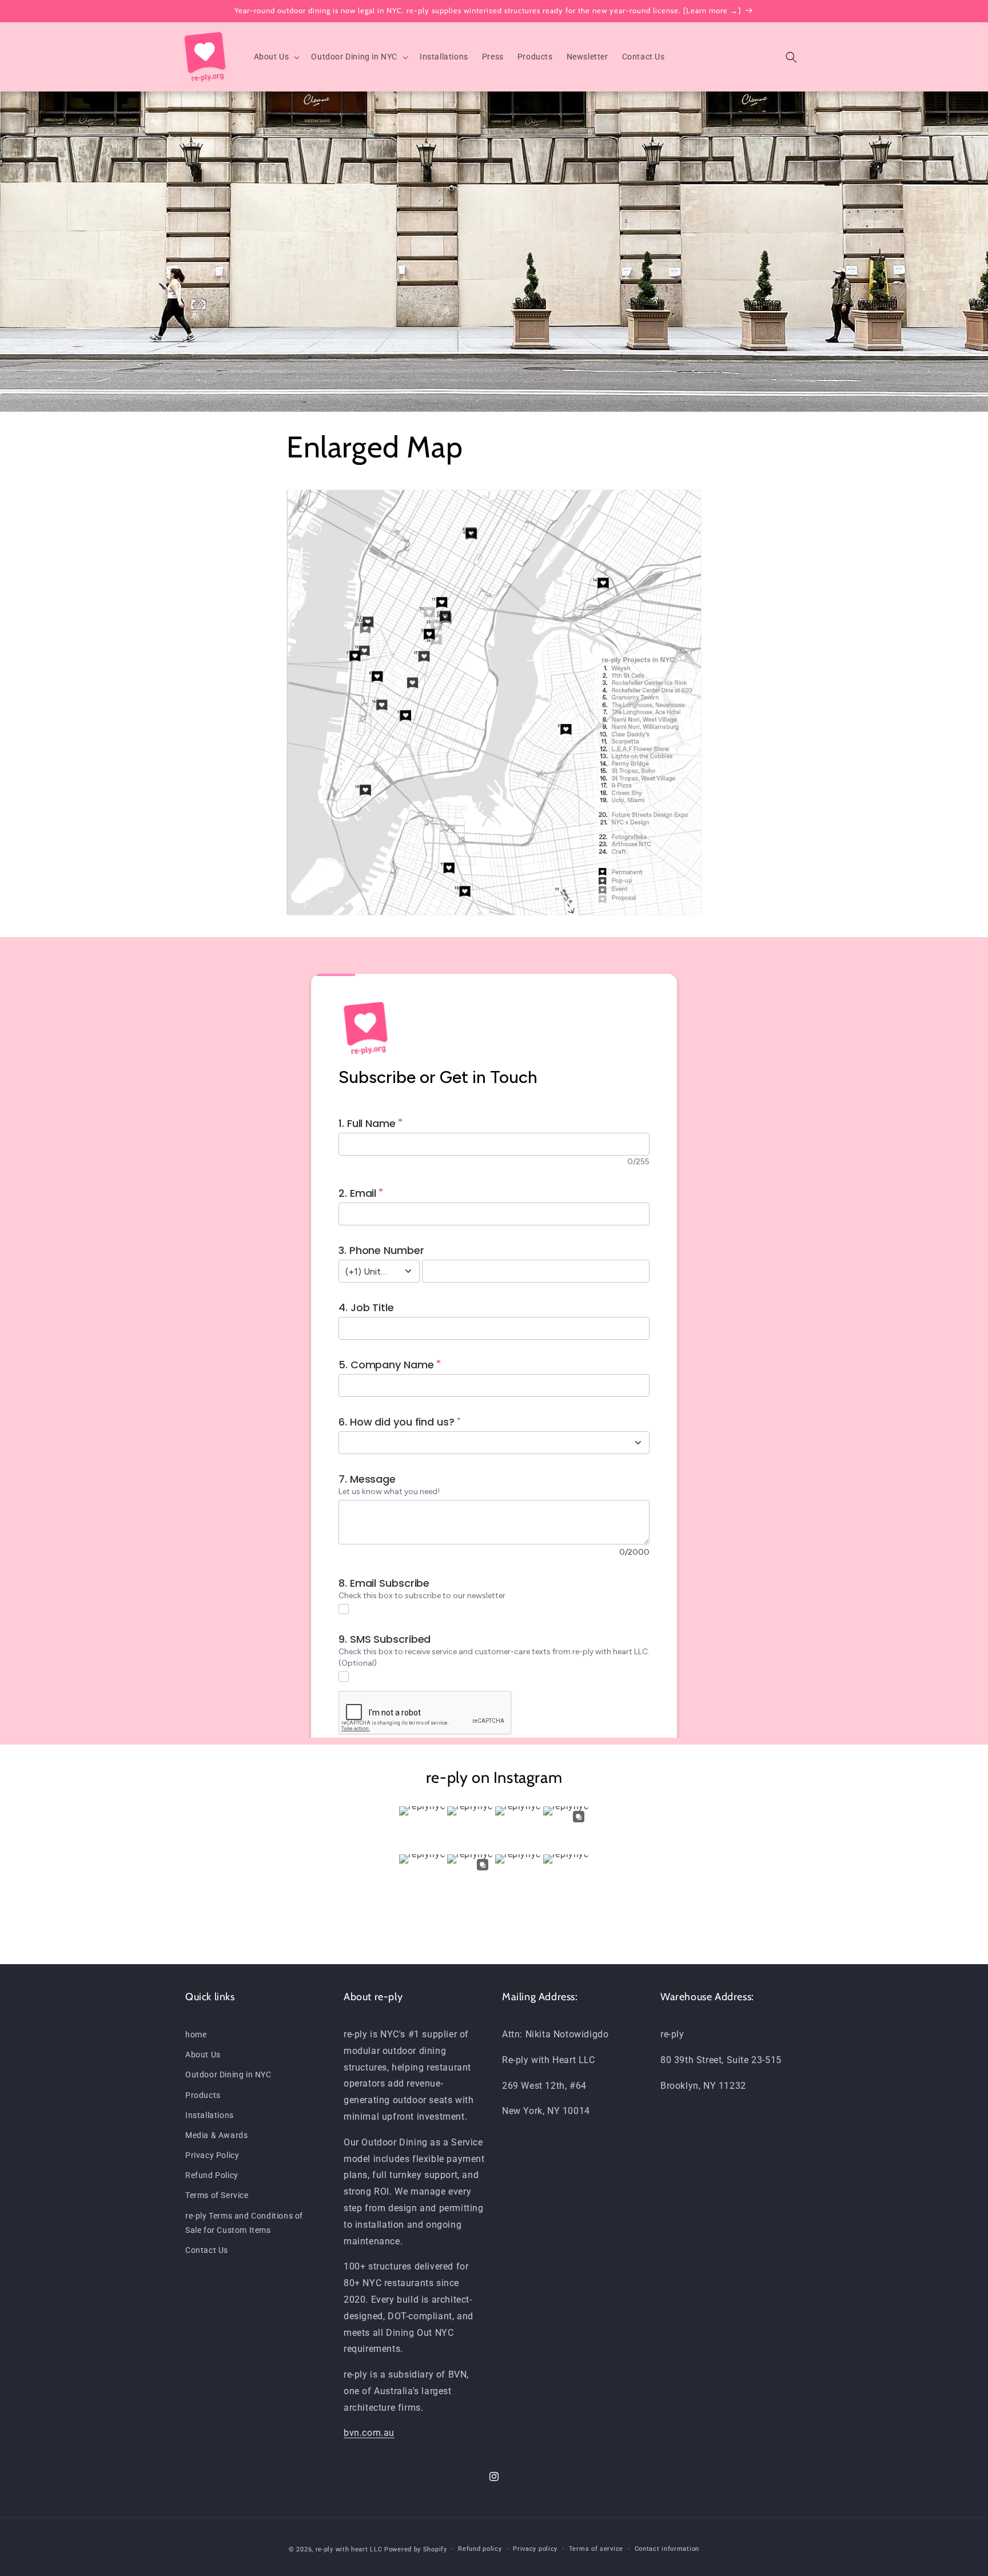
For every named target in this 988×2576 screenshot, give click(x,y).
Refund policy (480, 2549)
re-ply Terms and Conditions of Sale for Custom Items (244, 2223)
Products (203, 2095)
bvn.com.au (369, 2433)
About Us (203, 2055)
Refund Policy (212, 2175)
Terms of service (596, 2549)
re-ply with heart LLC (349, 2549)
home (196, 2034)
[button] (276, 57)
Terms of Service (217, 2195)
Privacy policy (535, 2549)
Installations (210, 2115)
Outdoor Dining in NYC (228, 2075)
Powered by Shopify (416, 2549)
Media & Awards (216, 2135)
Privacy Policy (212, 2155)
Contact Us (207, 2250)
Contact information (667, 2549)
